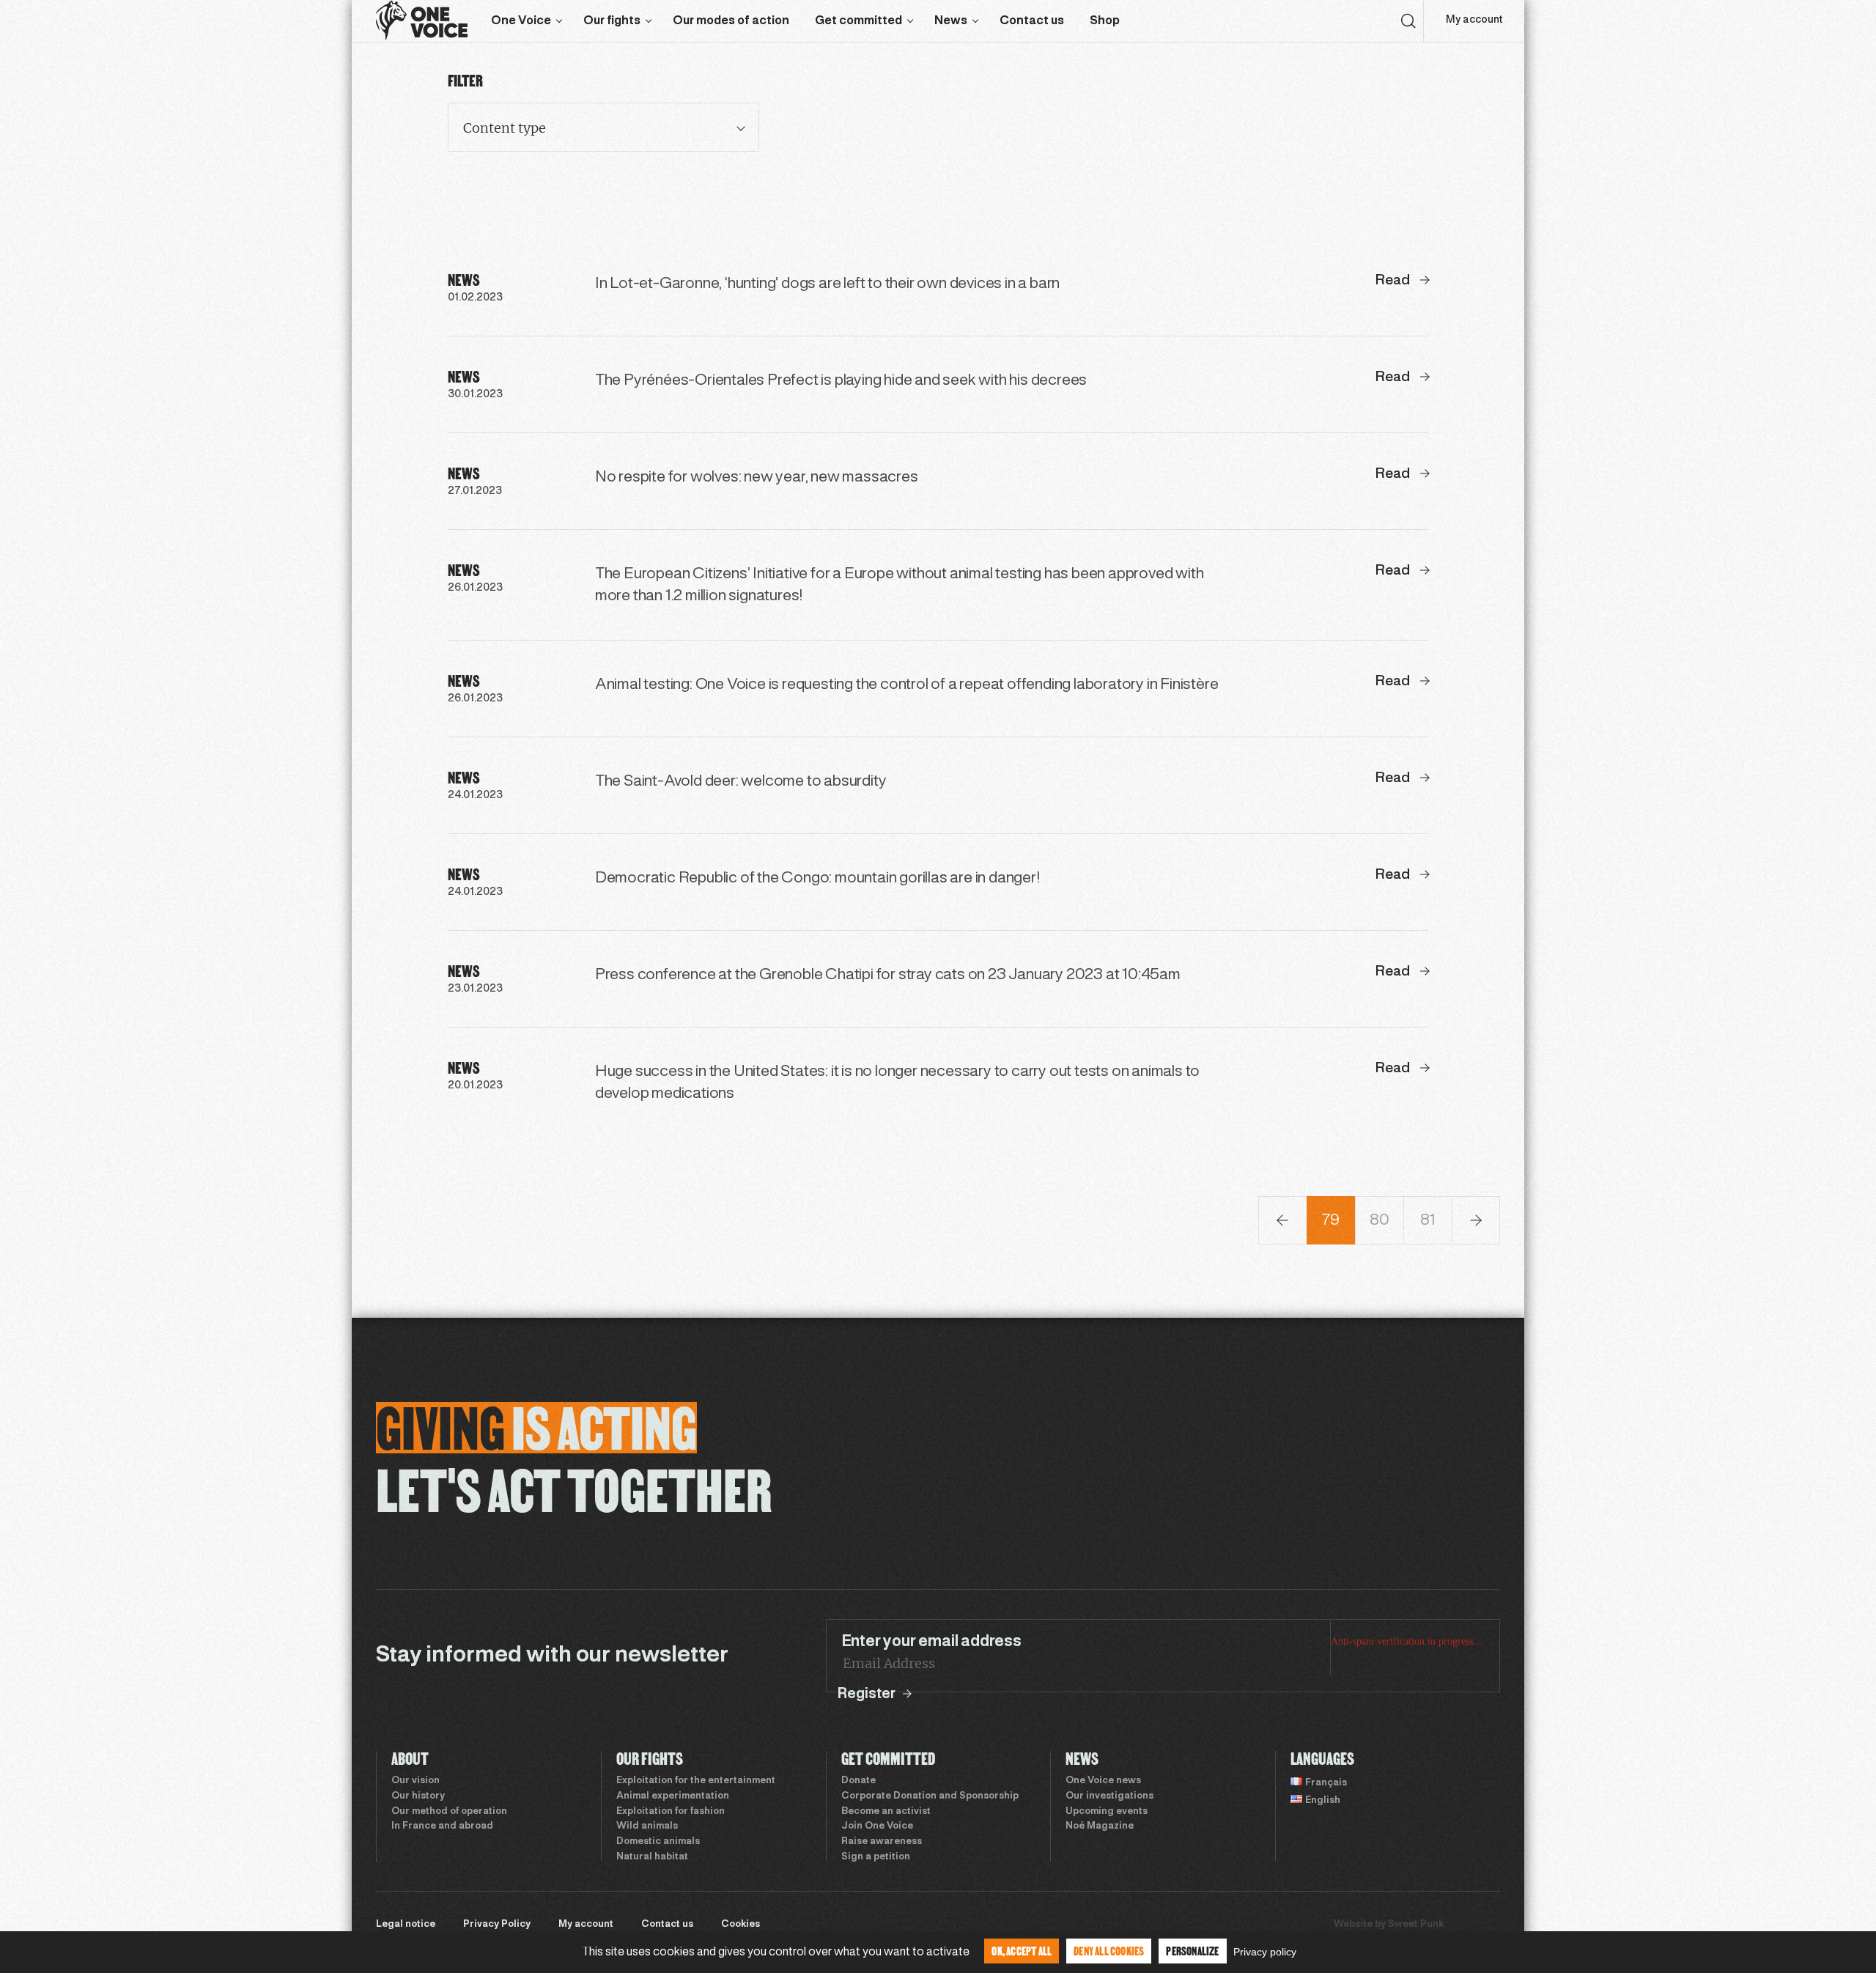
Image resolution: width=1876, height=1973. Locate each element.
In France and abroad (442, 1826)
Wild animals (647, 1826)
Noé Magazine (1100, 1826)
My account (1474, 20)
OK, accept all (1022, 1951)
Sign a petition (876, 1857)
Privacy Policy (497, 1925)
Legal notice (406, 1925)
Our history (418, 1796)
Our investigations (1109, 1796)
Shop (1105, 21)
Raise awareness (882, 1842)
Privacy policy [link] (1265, 1952)
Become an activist (886, 1812)
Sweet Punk (1416, 1925)
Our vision (416, 1781)
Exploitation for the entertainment (696, 1781)
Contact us (1032, 21)
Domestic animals (658, 1842)
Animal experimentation (673, 1796)
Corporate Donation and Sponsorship (930, 1796)
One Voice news (1103, 1781)
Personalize (1192, 1951)
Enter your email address (931, 1642)
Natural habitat (652, 1857)
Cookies (741, 1925)
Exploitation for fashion (671, 1812)
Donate (858, 1781)
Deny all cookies (1109, 1951)
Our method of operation (449, 1812)
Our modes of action (731, 21)
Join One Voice (877, 1826)
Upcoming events (1107, 1812)
